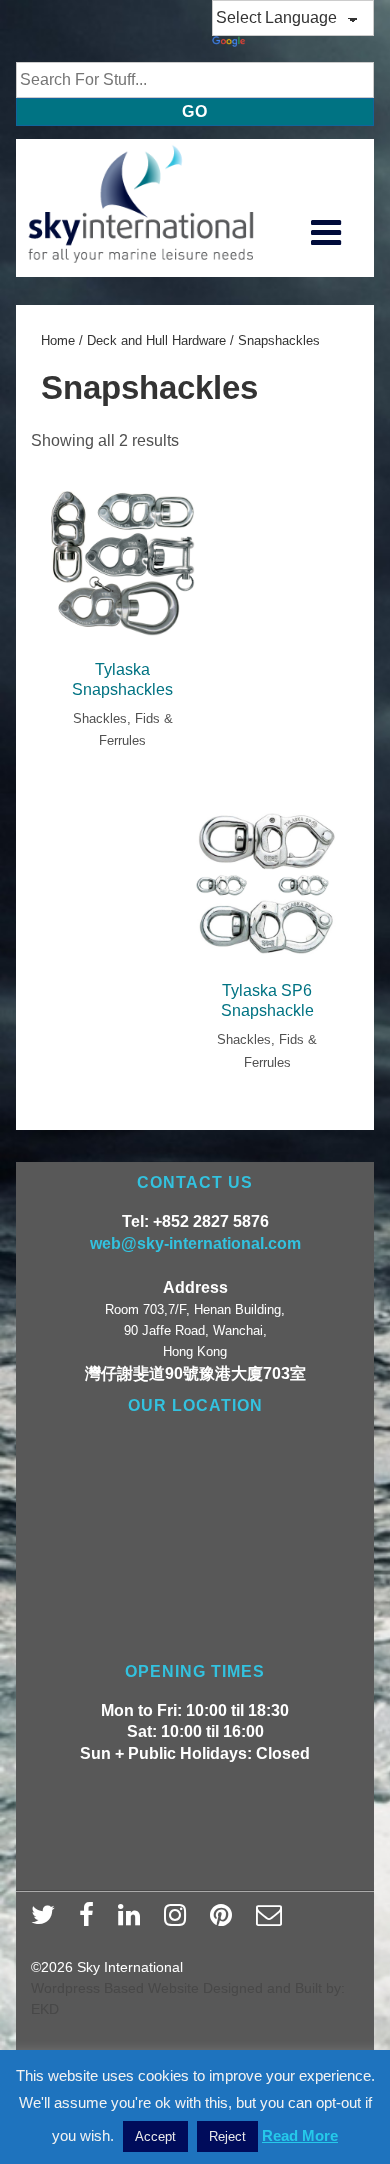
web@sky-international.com (195, 1243)
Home (58, 340)
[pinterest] (225, 1921)
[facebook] (91, 1921)
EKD (45, 2009)
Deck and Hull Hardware (156, 340)
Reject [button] (227, 2136)
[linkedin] (133, 1921)
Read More (300, 2135)
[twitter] (47, 1921)
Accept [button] (155, 2136)
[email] (271, 1921)
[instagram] (179, 1921)
